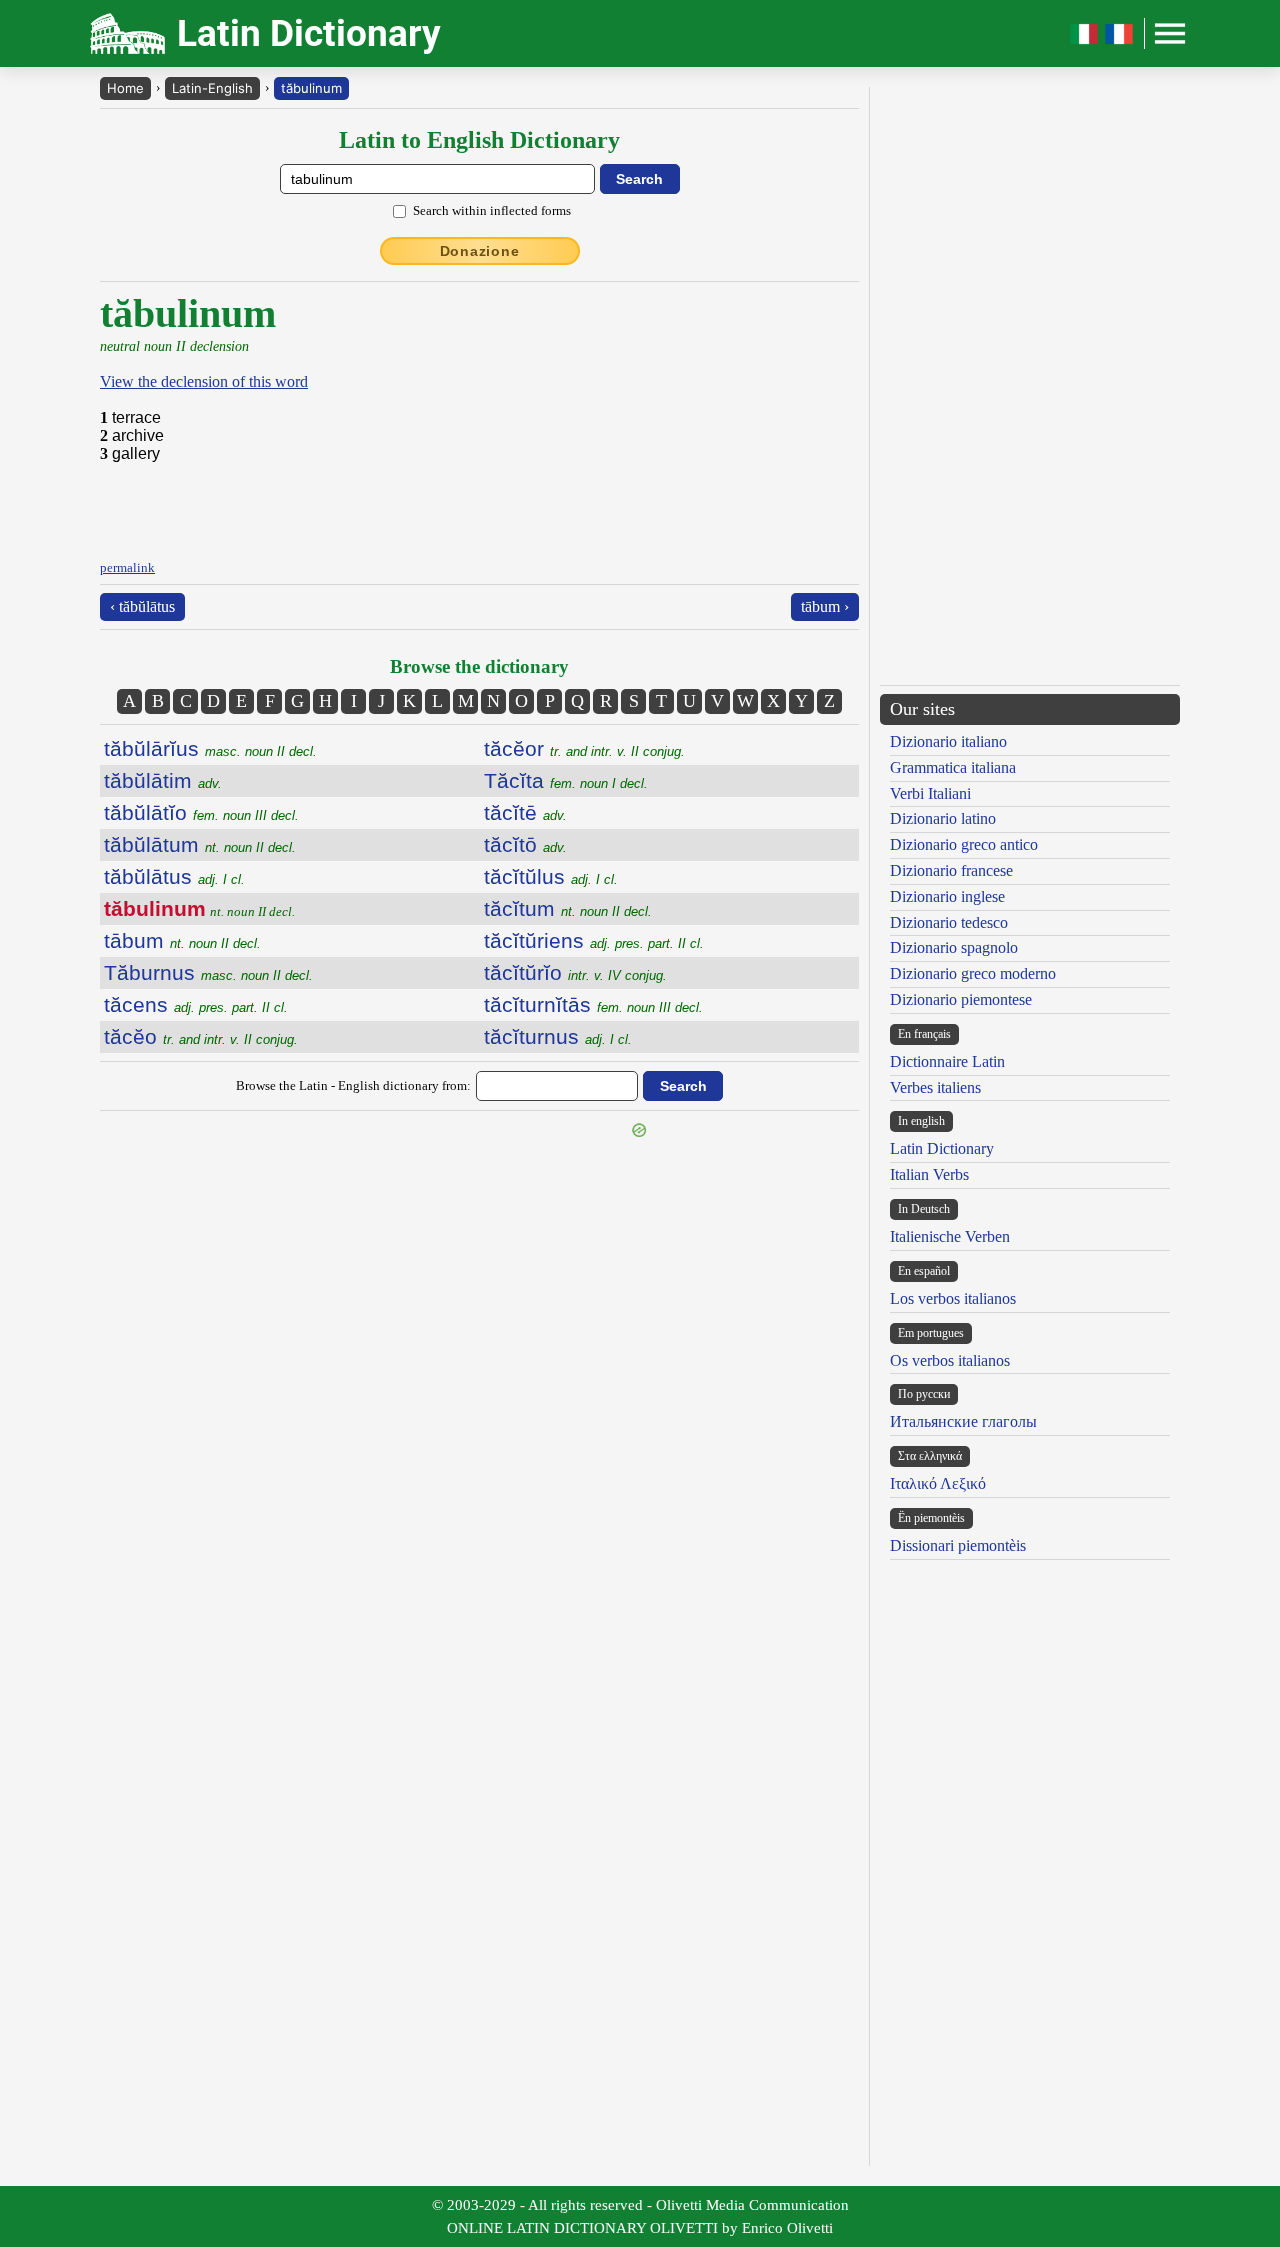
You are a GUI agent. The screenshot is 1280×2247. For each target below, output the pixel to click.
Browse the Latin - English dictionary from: (353, 1085)
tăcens (196, 1004)
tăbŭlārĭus (210, 748)
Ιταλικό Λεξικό (938, 1483)
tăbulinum (311, 88)
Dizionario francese (951, 870)
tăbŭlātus (174, 876)
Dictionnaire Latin (947, 1061)
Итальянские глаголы (963, 1421)
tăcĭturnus (558, 1036)
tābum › (825, 606)
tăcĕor (584, 748)
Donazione (480, 251)
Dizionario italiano (948, 741)
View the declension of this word (204, 381)
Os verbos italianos (950, 1360)
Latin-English (212, 88)
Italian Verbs (929, 1174)
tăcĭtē (525, 812)
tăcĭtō (525, 844)
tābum (182, 940)
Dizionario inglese (947, 896)
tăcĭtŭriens (594, 940)
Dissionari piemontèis (958, 1545)
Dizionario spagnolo (954, 947)
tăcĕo (201, 1036)
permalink (127, 567)
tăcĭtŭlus (551, 876)
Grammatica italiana (953, 767)
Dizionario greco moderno (973, 973)
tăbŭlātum (200, 844)
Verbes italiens (935, 1087)
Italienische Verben (950, 1236)
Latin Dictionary (942, 1148)
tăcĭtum (568, 908)
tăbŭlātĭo (201, 812)
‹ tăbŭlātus (142, 606)
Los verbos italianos (953, 1298)
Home (125, 88)
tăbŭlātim (163, 780)
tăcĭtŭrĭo (575, 972)
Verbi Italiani (930, 793)
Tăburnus (208, 972)
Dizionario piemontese (961, 999)
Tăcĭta (566, 780)
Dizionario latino (943, 818)
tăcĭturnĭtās (593, 1004)
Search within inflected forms (492, 210)
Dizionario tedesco (949, 922)
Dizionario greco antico (964, 844)
